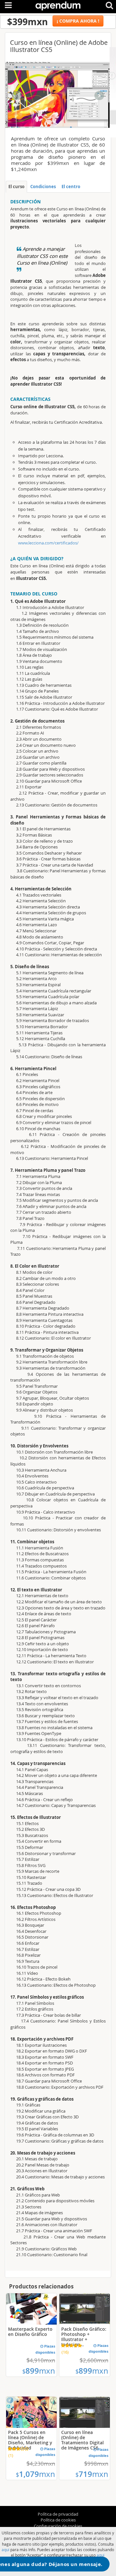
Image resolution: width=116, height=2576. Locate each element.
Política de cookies (58, 2520)
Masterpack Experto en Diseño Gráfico (30, 2332)
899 (39, 2371)
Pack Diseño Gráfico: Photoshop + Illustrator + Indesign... (84, 2337)
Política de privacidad (58, 2514)
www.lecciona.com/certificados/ (48, 543)
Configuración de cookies (58, 2526)
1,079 (35, 2474)
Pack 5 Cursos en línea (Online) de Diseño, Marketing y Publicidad (30, 2440)
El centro (71, 187)
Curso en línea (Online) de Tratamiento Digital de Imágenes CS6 (82, 2440)
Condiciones (43, 187)
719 (92, 2474)
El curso (16, 187)
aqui (5, 2550)
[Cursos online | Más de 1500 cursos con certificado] (58, 5)
